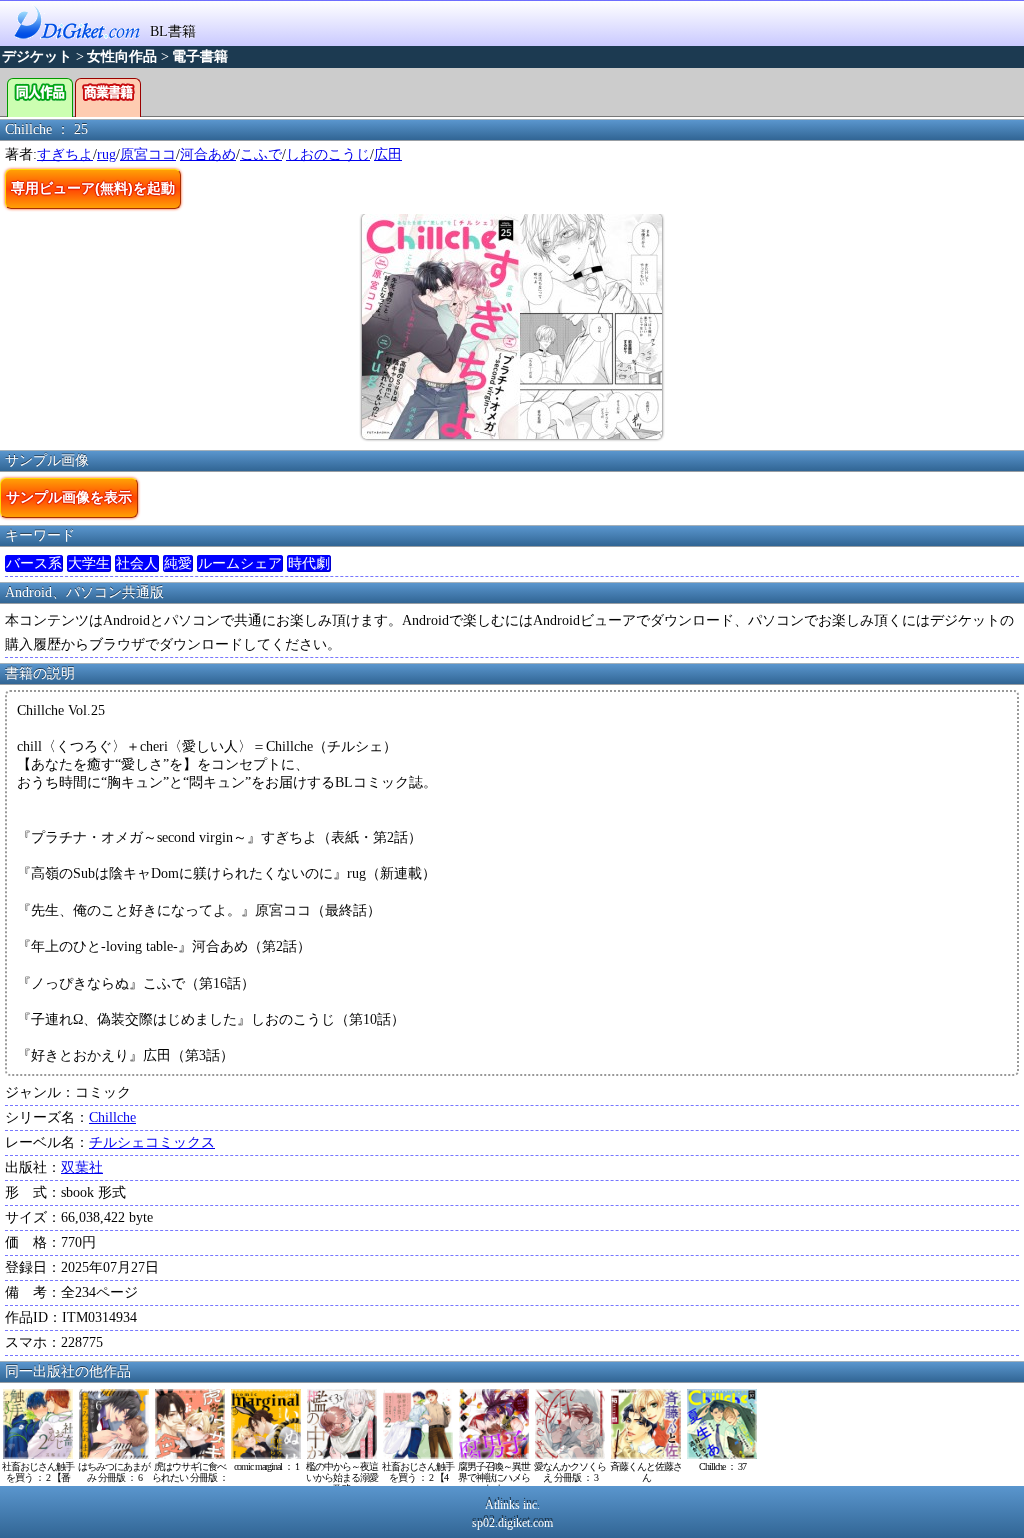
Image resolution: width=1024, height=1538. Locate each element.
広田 (388, 154)
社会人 (137, 563)
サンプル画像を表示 (69, 497)
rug (106, 154)
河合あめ (208, 154)
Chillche (112, 1117)
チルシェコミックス (152, 1142)
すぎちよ (65, 154)
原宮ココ (148, 154)
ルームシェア (240, 563)
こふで (261, 154)
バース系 (34, 563)
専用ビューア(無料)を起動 (93, 188)
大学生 (89, 563)
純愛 (178, 563)
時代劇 (309, 563)
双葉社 (82, 1167)
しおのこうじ (328, 154)
